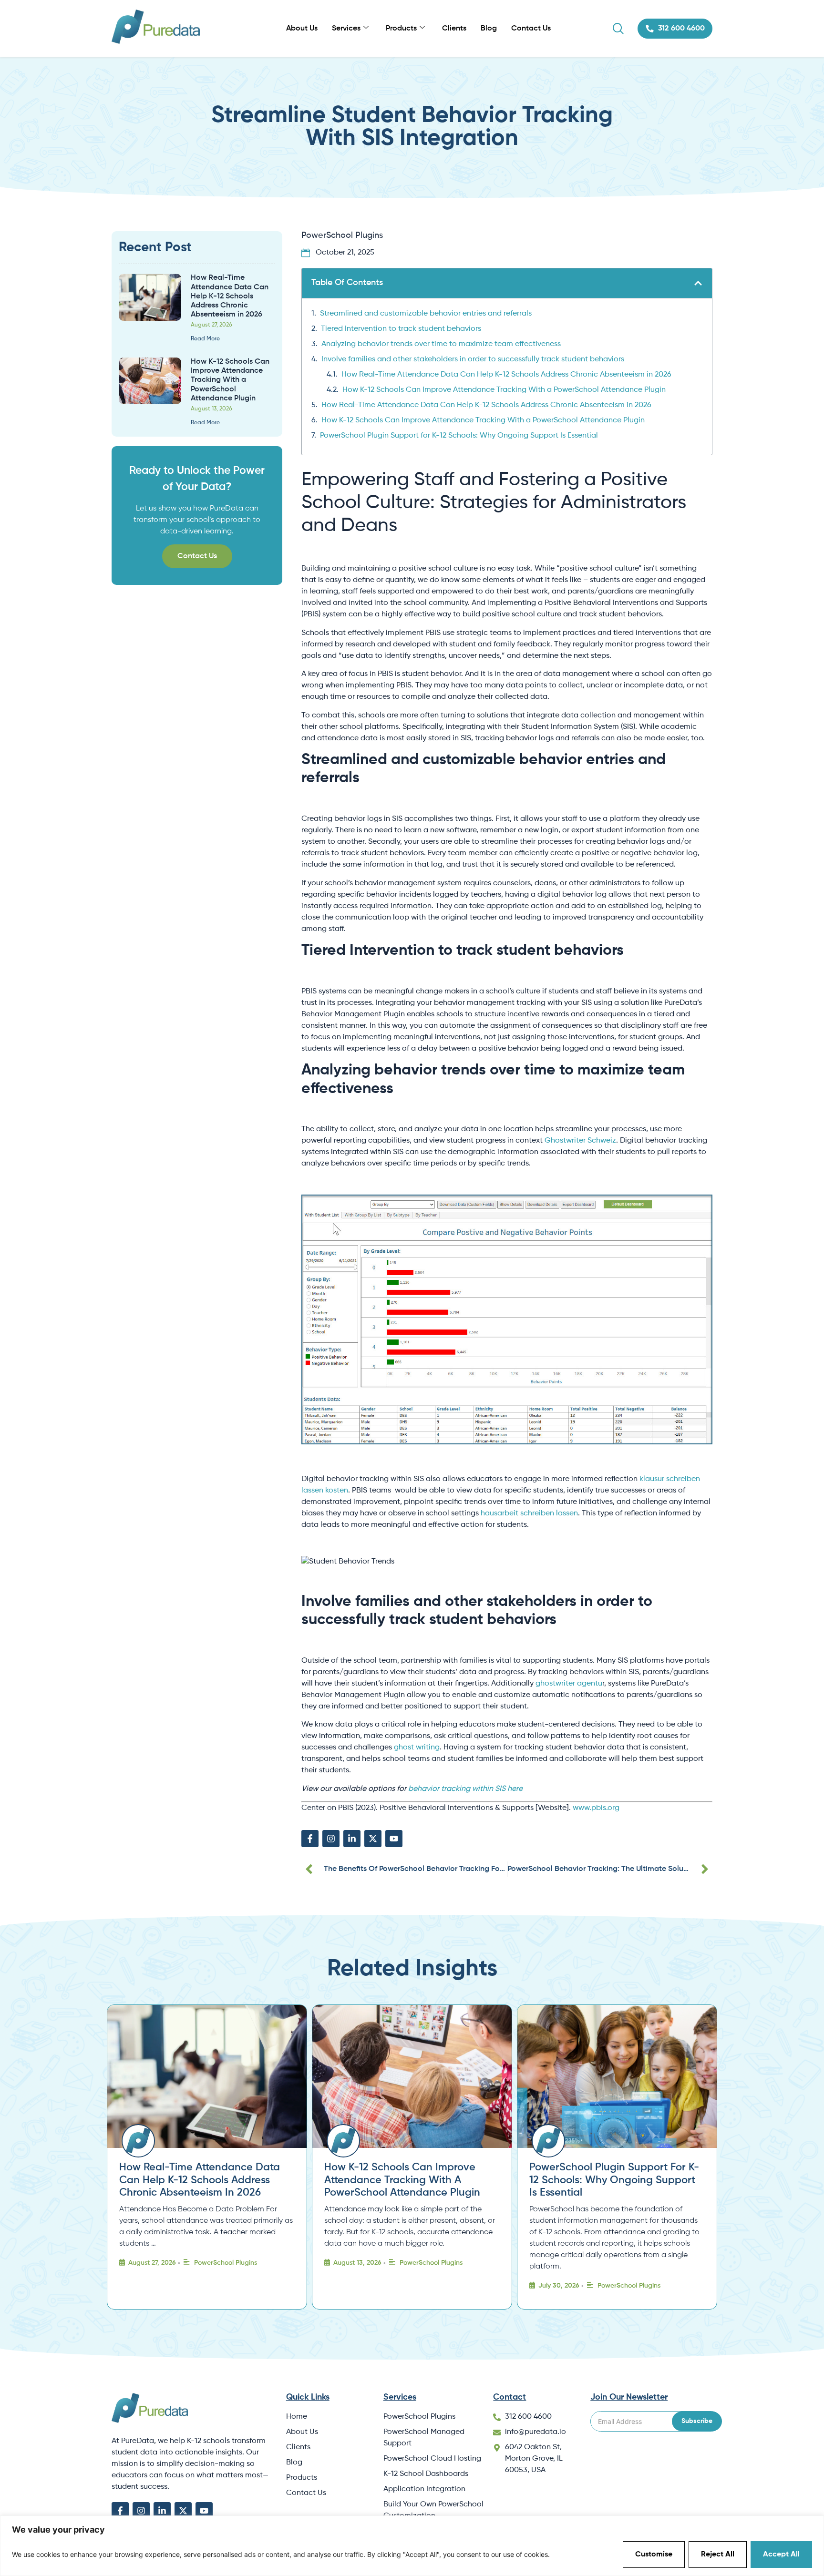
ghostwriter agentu (569, 1684)
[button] (698, 283)
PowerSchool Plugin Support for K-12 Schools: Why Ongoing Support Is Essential (459, 436)
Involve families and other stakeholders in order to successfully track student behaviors (473, 359)
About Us (302, 29)
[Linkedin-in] (352, 1839)
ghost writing (417, 1748)
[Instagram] (331, 1839)
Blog (489, 29)
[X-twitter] (373, 1839)
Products (401, 29)
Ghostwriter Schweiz (580, 1141)
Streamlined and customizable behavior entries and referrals (426, 314)
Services (346, 29)
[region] (412, 2546)
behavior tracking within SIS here (465, 1789)
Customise (654, 2555)
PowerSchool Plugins (342, 235)
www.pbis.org (596, 1808)
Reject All (718, 2555)
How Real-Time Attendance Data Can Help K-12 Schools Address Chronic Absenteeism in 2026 (506, 375)
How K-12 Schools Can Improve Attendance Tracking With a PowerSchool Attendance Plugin (504, 390)
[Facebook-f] (310, 1839)
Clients (454, 29)
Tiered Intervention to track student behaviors (401, 329)
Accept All (781, 2555)
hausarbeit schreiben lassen (529, 1513)
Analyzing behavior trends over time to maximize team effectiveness (441, 344)
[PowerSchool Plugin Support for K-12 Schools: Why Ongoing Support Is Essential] (617, 2076)
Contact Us (531, 29)
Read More (205, 339)
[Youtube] (394, 1839)
